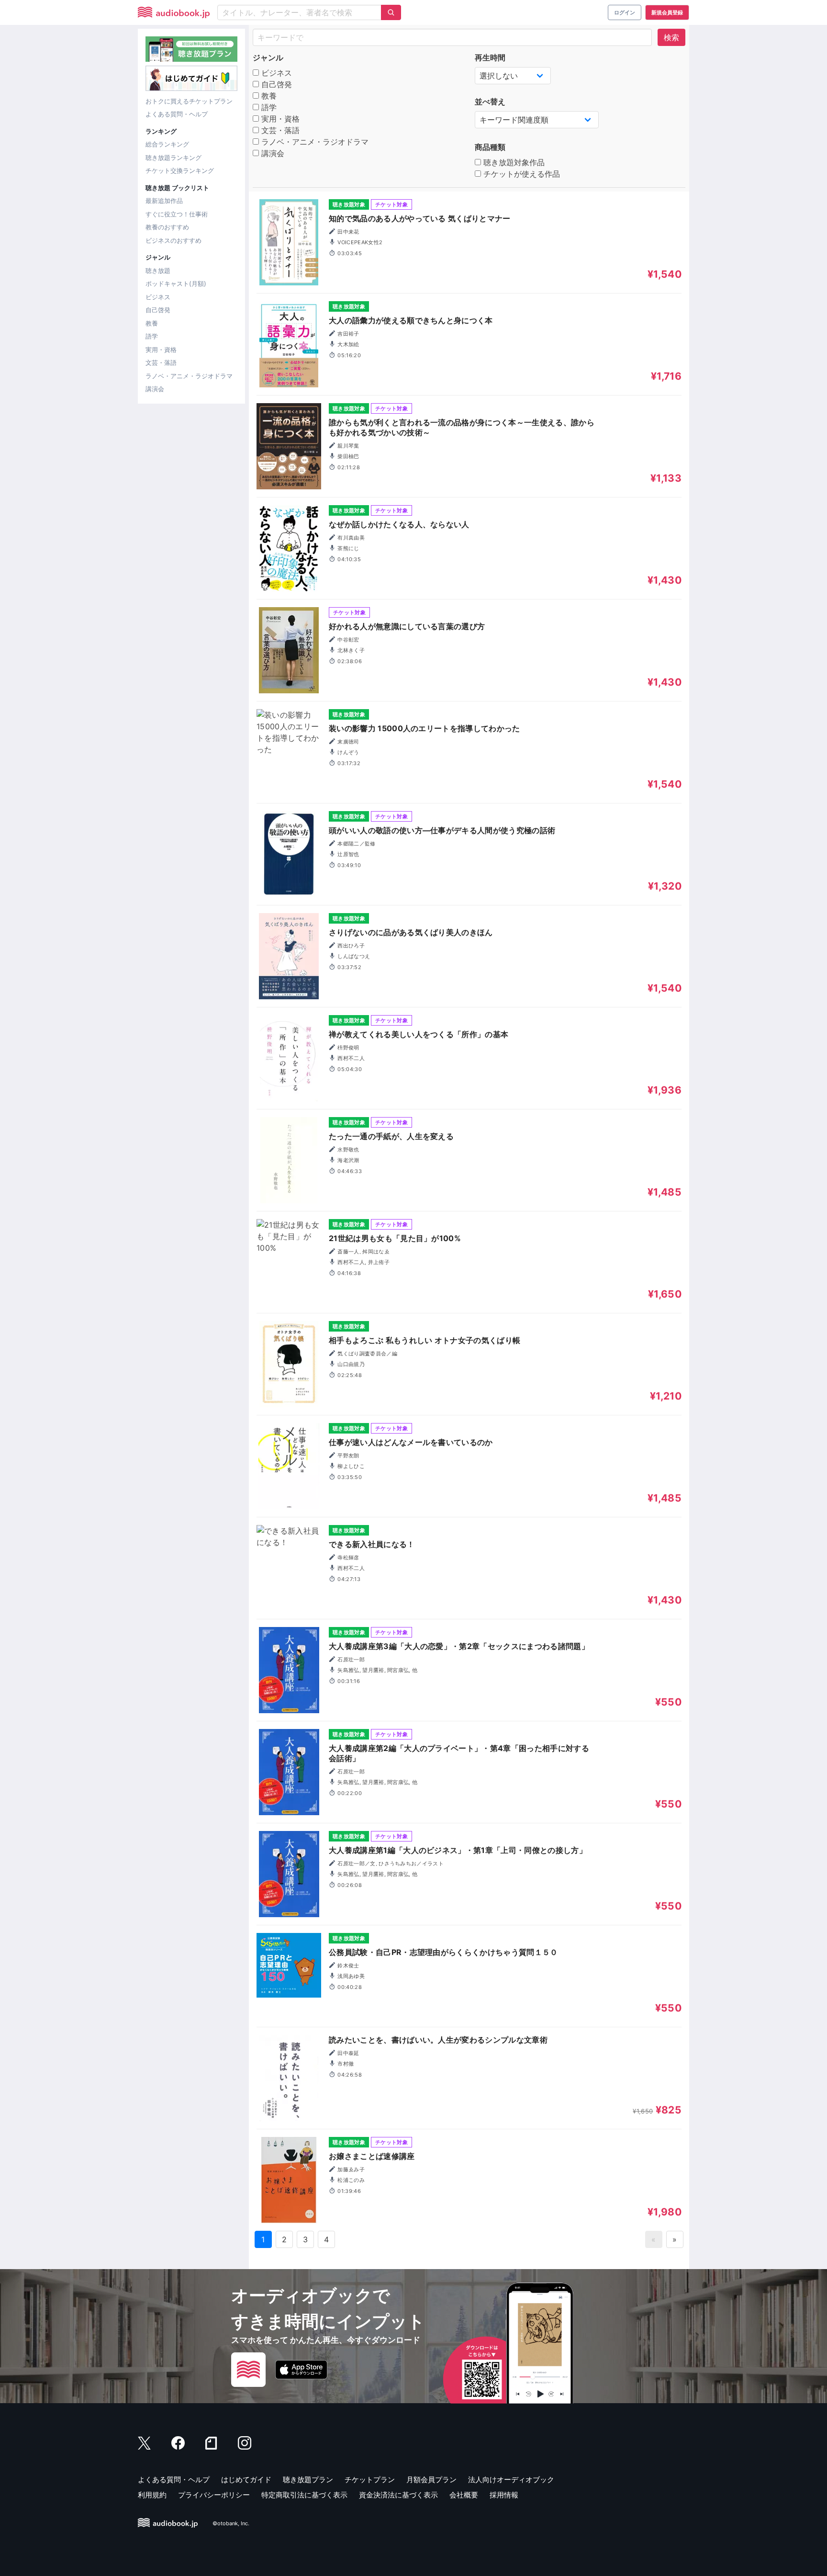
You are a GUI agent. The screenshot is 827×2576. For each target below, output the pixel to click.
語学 (152, 336)
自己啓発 (158, 310)
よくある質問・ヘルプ (177, 114)
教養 (152, 323)
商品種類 (490, 147)
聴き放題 (158, 271)
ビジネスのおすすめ (173, 240)
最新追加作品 (164, 201)
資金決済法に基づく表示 (398, 2495)
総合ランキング (167, 144)
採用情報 (504, 2495)
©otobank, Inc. (231, 2523)
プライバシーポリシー (214, 2495)
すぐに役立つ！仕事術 (177, 214)
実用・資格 (161, 350)
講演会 (155, 389)
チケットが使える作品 (520, 174)
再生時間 (490, 57)
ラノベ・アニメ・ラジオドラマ (189, 376)
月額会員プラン (431, 2480)
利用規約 (152, 2495)
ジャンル (268, 57)
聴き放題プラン (308, 2480)
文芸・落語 (161, 362)
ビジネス (158, 297)
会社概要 (464, 2495)
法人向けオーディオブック (511, 2480)
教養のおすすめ (167, 227)
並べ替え (490, 102)
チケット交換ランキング (180, 170)
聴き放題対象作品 (513, 162)
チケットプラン (370, 2480)
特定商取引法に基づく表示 (304, 2495)
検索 (671, 37)
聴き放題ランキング (173, 158)
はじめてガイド (246, 2480)
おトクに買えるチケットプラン (189, 101)
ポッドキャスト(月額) (176, 283)
